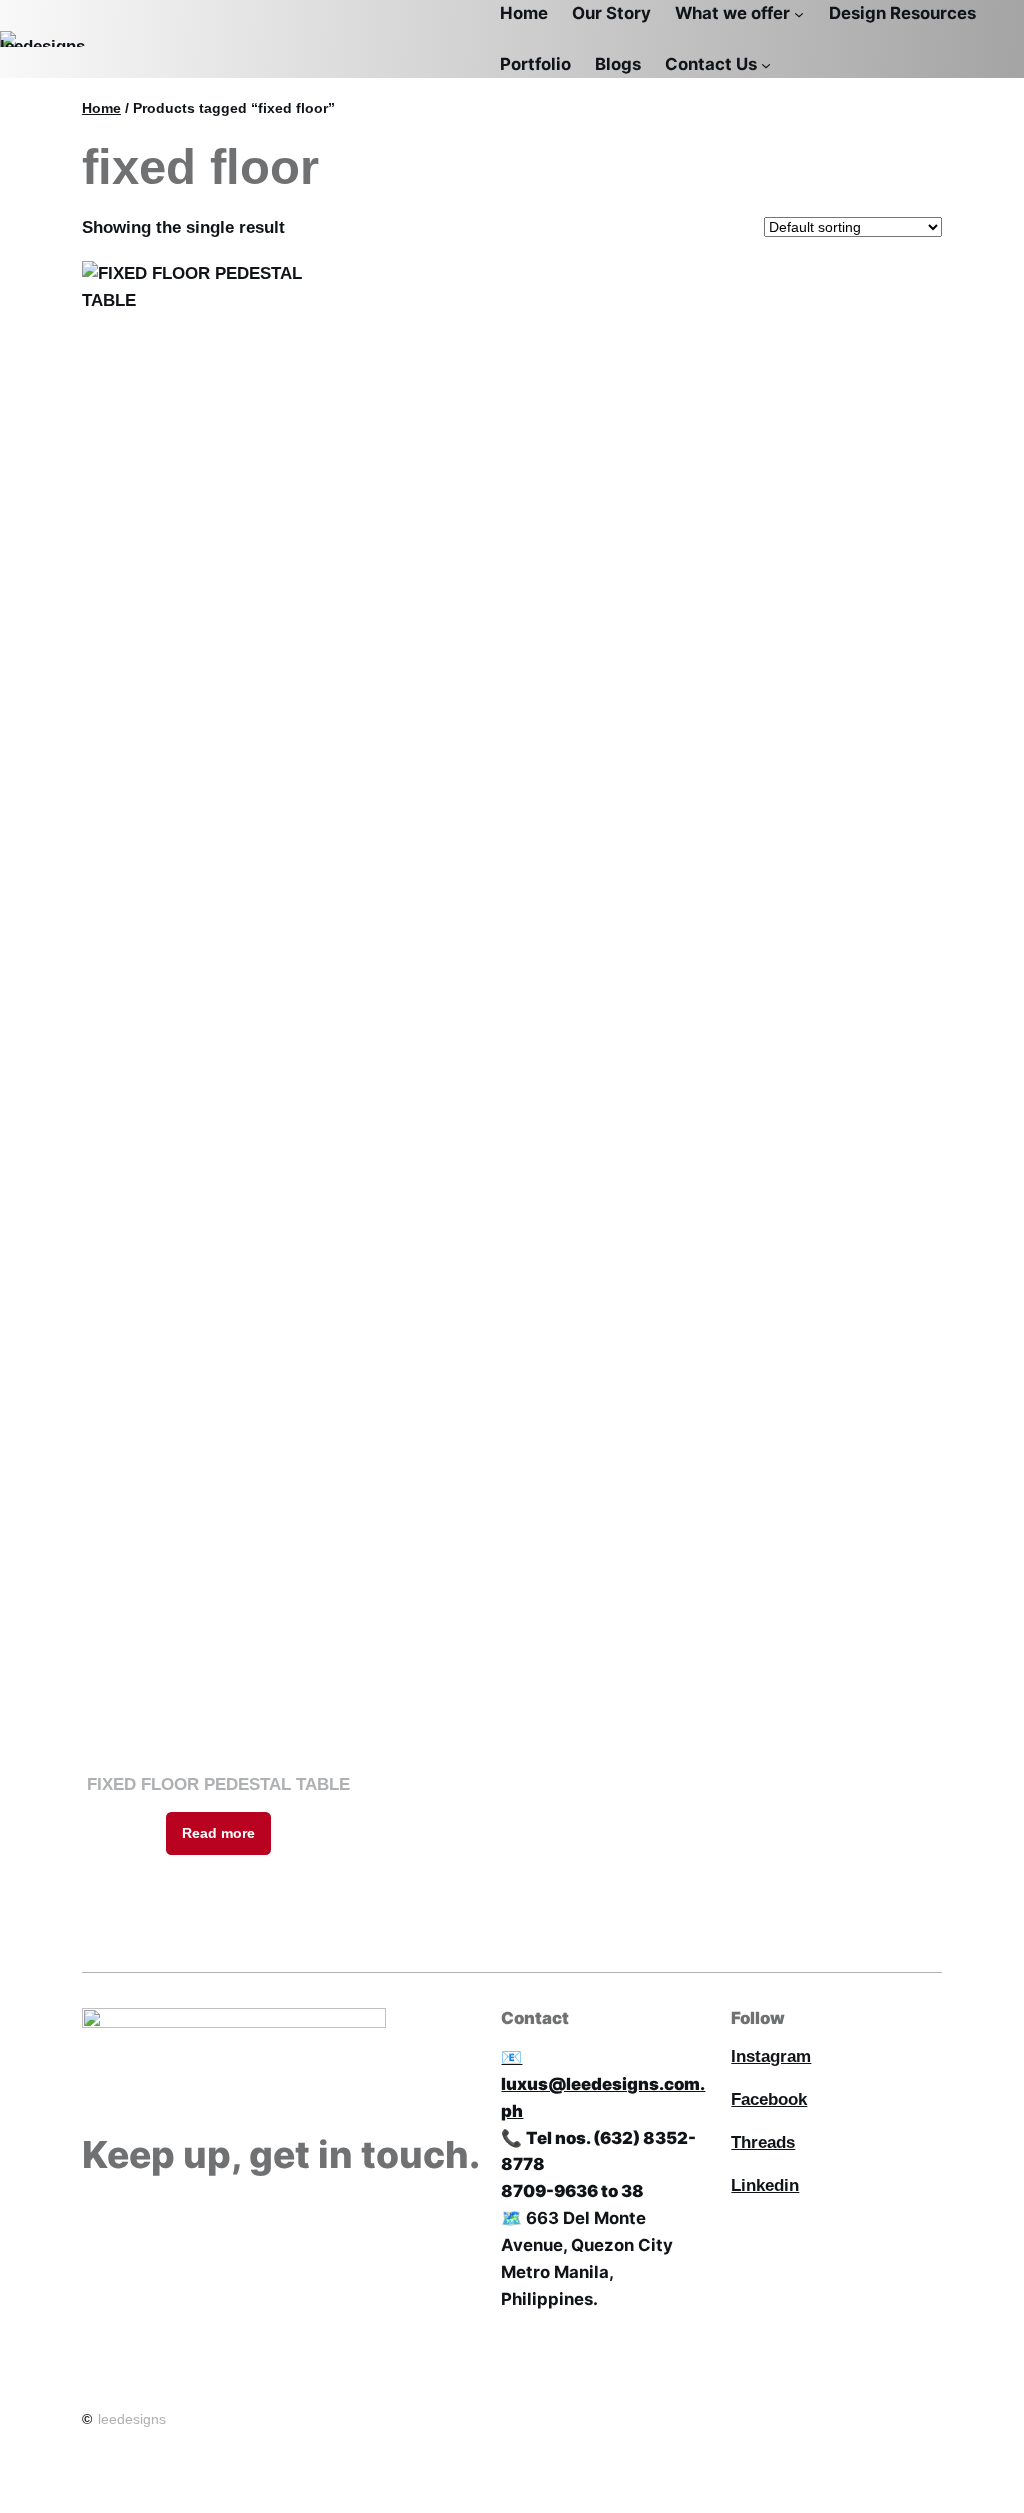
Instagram (771, 2056)
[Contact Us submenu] (766, 64)
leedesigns (132, 2419)
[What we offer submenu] (799, 13)
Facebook (769, 2099)
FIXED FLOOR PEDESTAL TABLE (218, 1784)
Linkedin (765, 2185)
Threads (763, 2142)
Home (101, 108)
